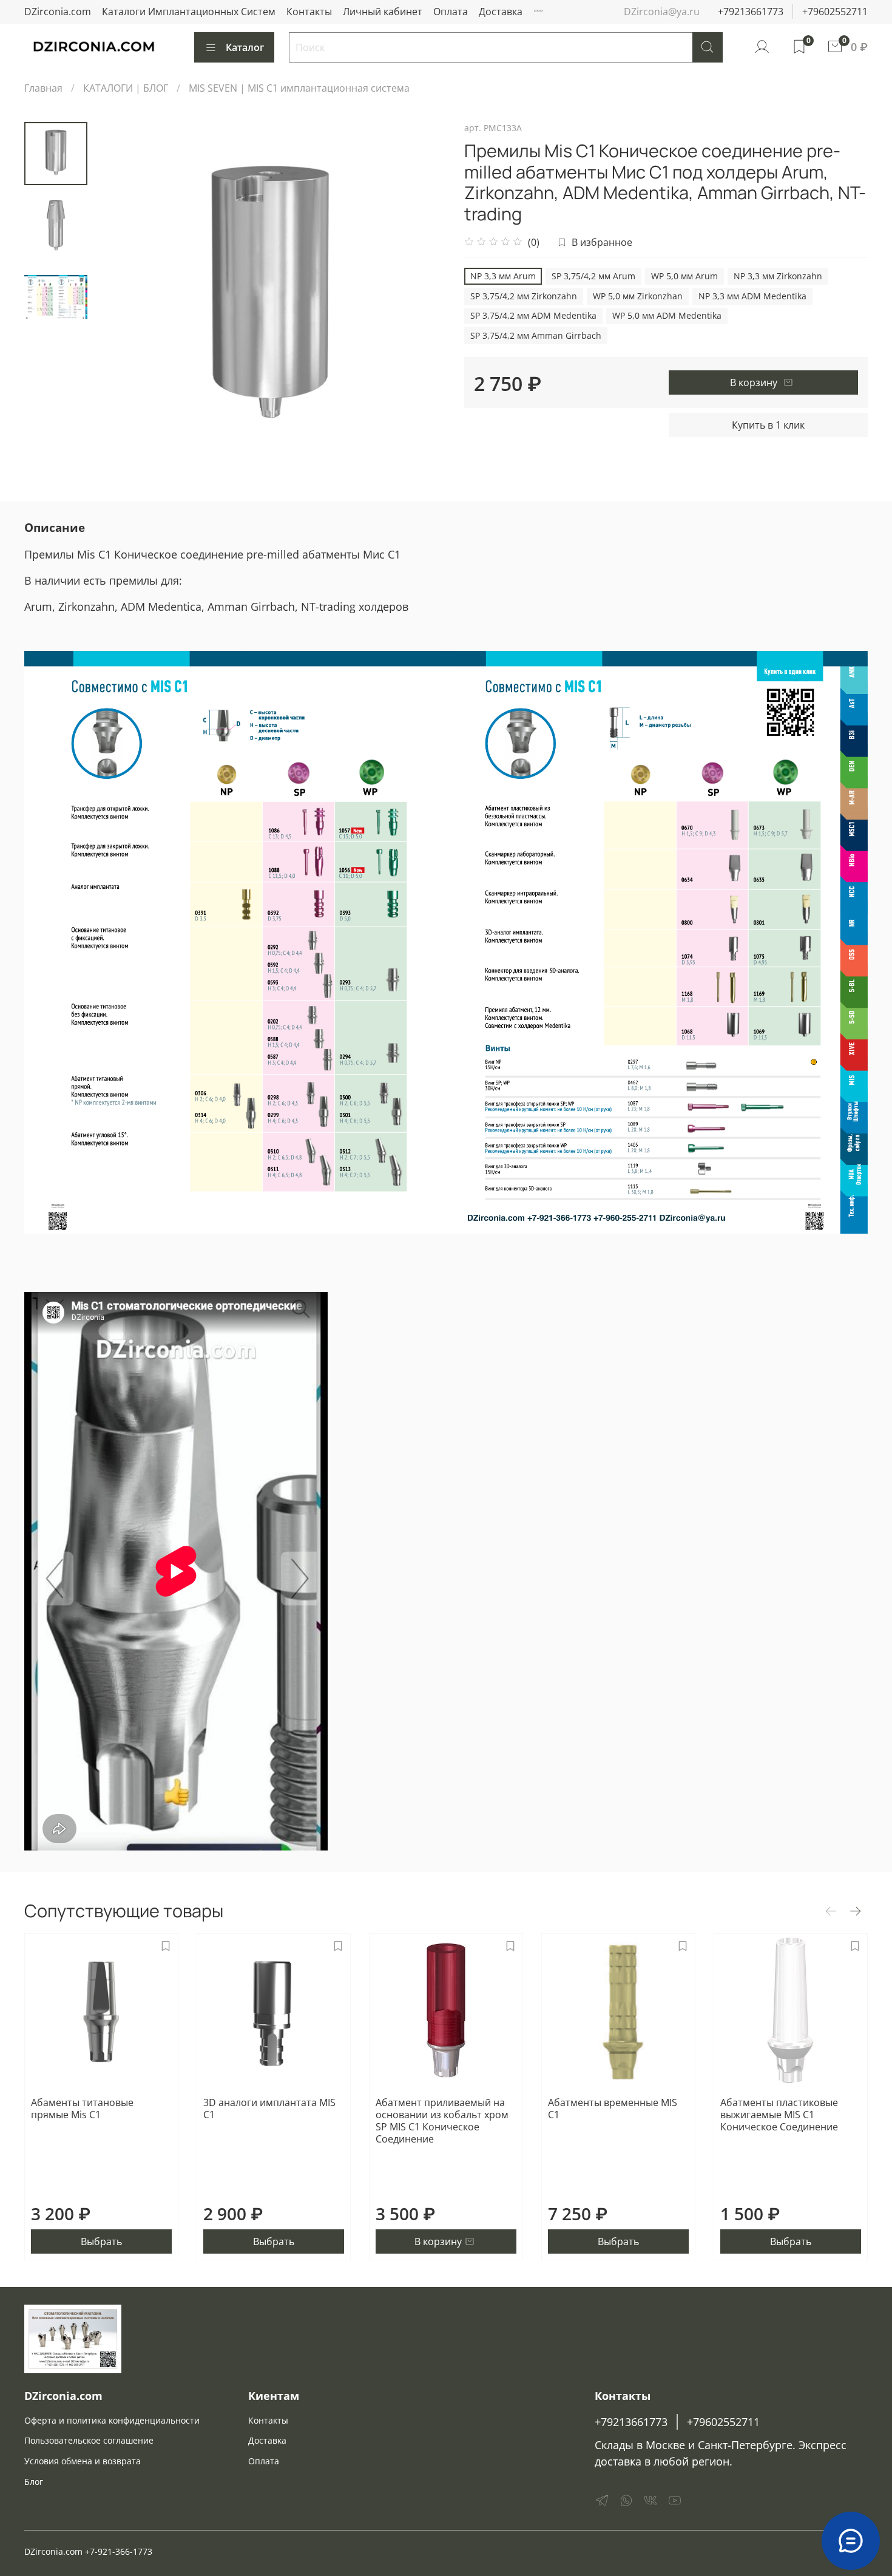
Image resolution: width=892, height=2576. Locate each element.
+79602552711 (835, 12)
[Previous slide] (118, 298)
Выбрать (101, 2241)
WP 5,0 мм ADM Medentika (667, 315)
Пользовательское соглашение (89, 2440)
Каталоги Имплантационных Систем (189, 12)
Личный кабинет (383, 12)
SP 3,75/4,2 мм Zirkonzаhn (524, 296)
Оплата (451, 12)
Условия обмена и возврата (83, 2461)
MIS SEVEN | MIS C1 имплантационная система (299, 88)
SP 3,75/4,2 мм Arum (593, 276)
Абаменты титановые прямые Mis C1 (82, 2109)
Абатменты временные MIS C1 (613, 2109)
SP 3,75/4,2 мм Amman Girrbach (536, 335)
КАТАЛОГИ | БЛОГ (126, 88)
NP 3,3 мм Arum (503, 276)
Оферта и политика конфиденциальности (112, 2420)
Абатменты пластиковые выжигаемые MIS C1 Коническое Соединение (779, 2115)
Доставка (501, 12)
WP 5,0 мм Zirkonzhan (638, 296)
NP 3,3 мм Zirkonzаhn (778, 276)
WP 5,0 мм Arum (684, 276)
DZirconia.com (58, 12)
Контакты (309, 12)
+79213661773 (751, 12)
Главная (43, 88)
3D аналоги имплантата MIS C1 (269, 2109)
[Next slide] (422, 298)
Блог (34, 2482)
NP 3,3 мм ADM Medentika (752, 296)
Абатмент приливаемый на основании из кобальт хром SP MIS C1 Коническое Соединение (442, 2121)
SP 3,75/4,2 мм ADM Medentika (533, 315)
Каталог (245, 47)
